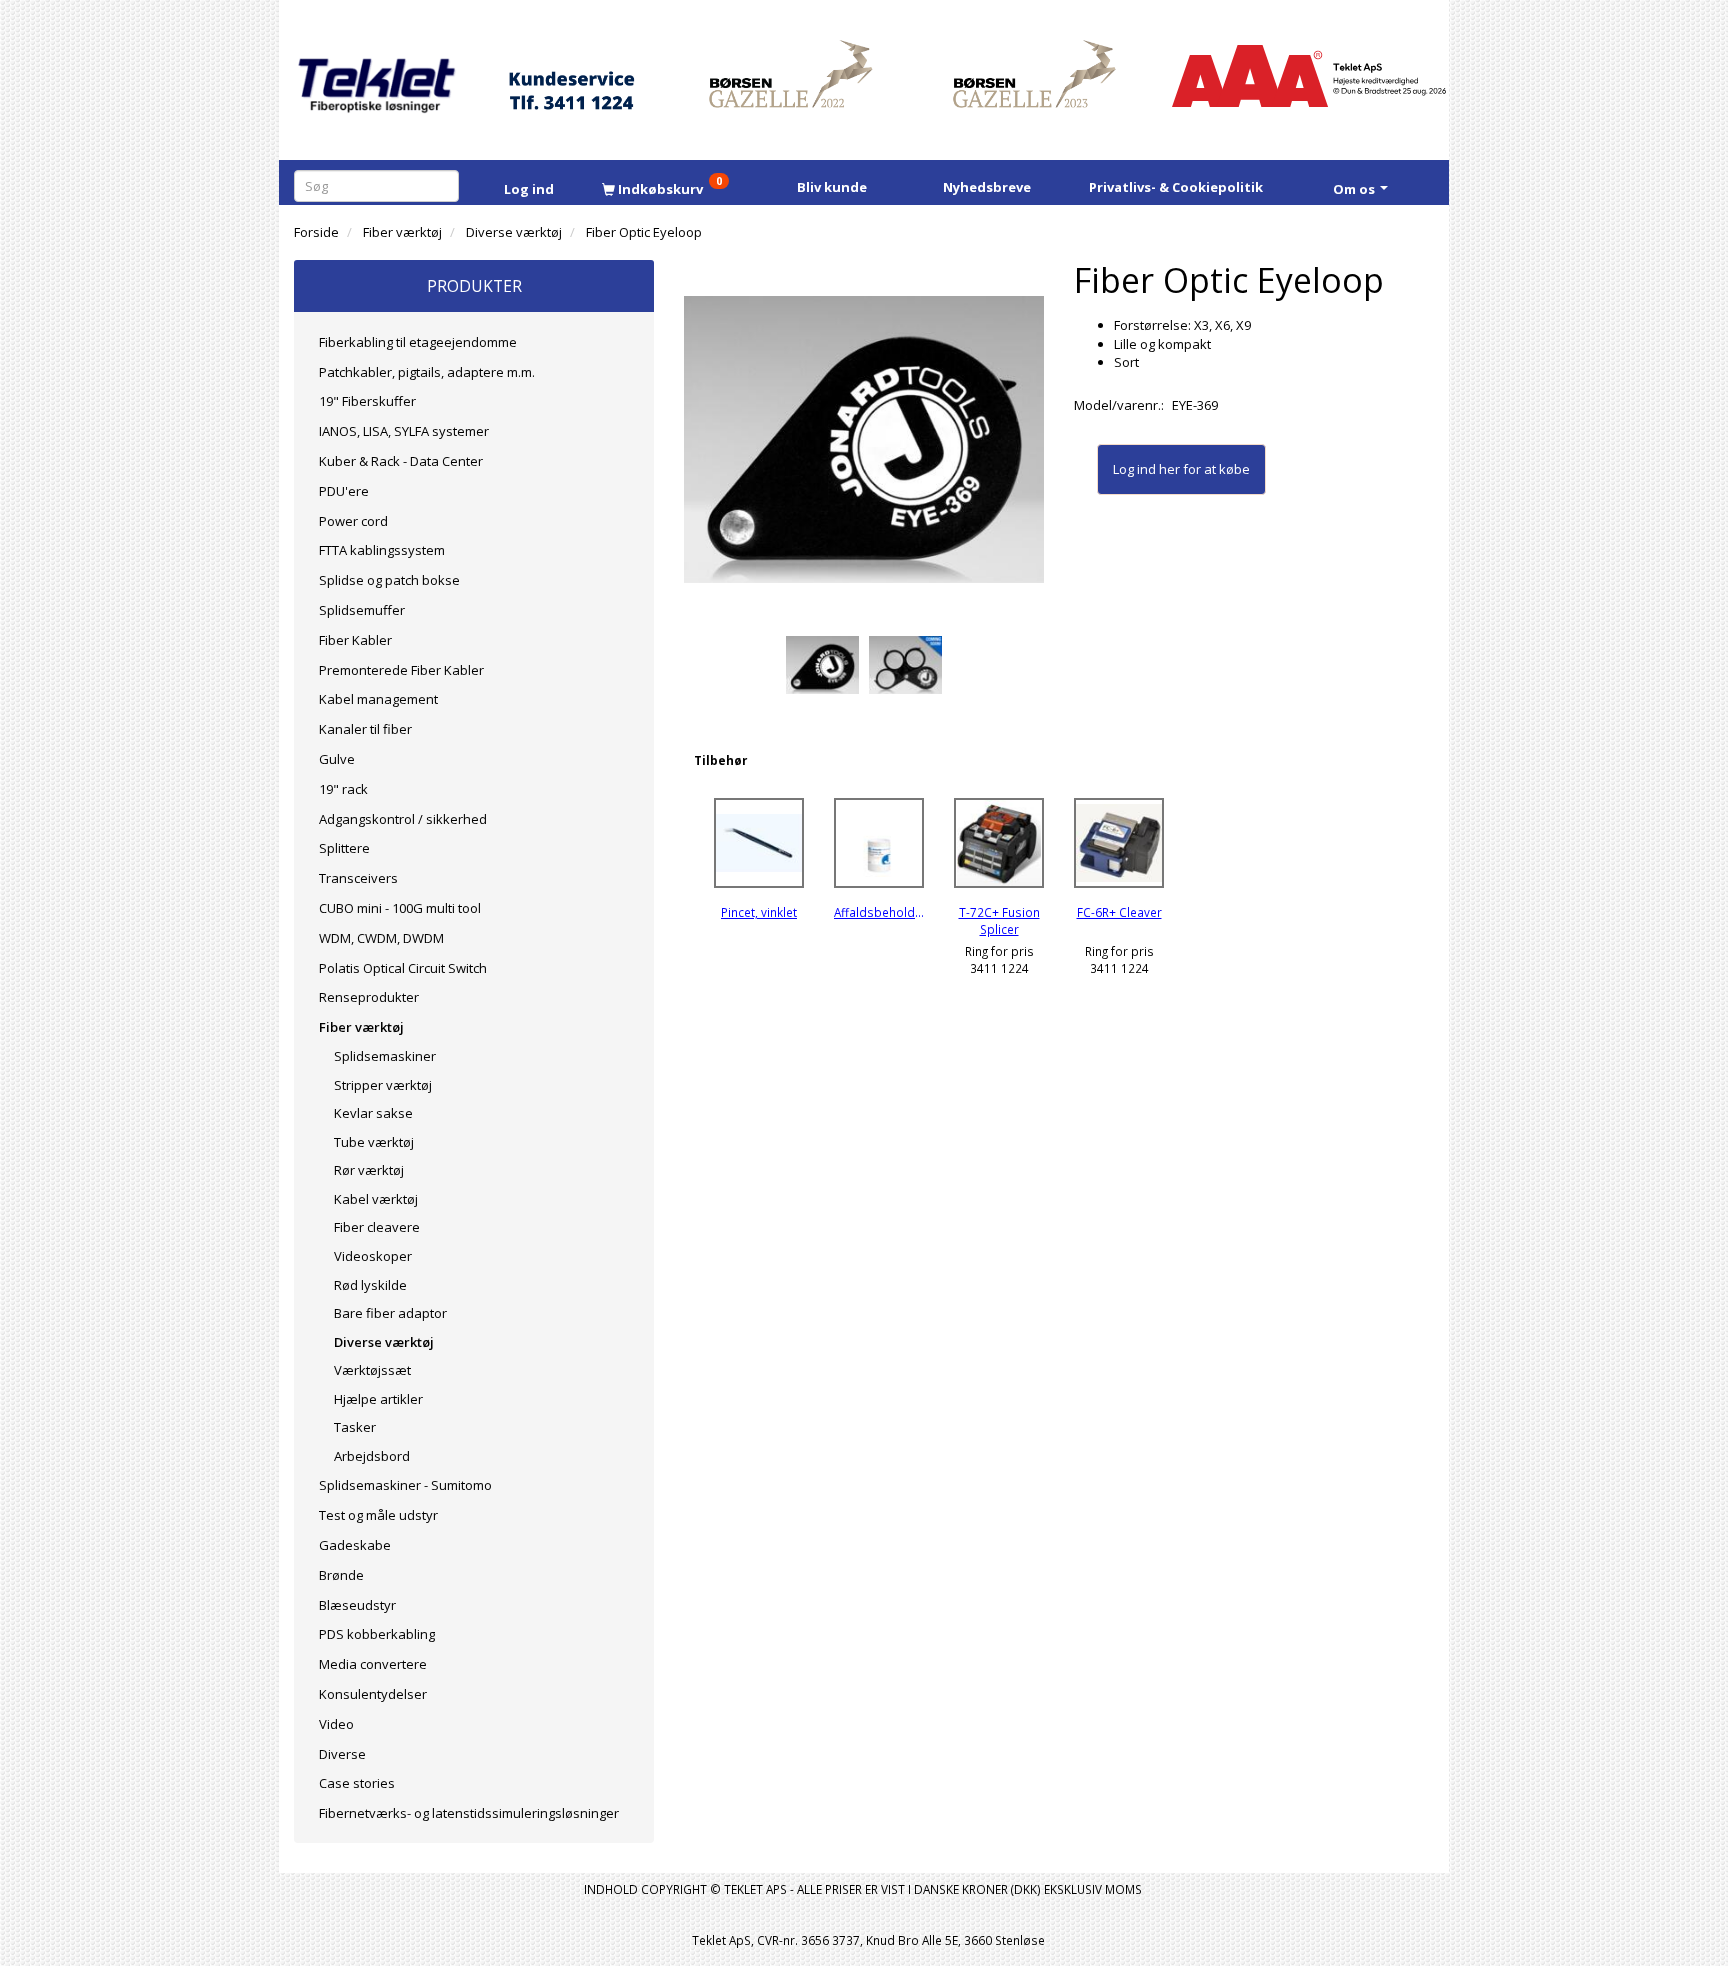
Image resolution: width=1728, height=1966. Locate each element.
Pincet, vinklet (759, 912)
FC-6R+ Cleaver (1119, 912)
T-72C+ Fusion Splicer (999, 920)
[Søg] (447, 185)
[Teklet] (376, 72)
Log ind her (1146, 469)
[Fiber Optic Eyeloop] (864, 440)
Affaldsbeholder (879, 912)
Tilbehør (720, 760)
